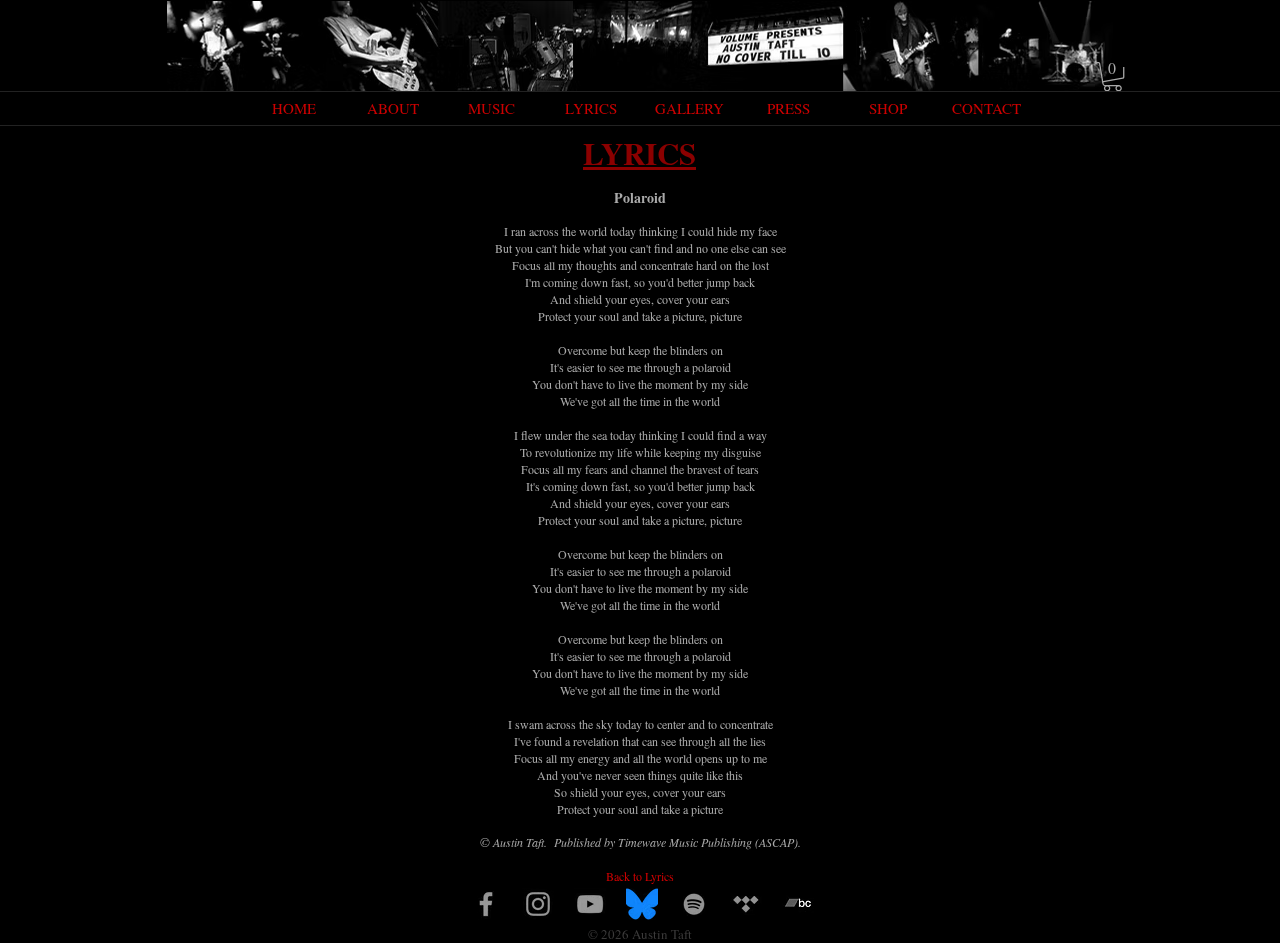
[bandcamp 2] (798, 904)
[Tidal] (746, 904)
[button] (1112, 76)
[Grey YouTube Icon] (590, 904)
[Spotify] (694, 904)
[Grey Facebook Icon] (486, 904)
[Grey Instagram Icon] (538, 904)
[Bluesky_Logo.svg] (642, 904)
